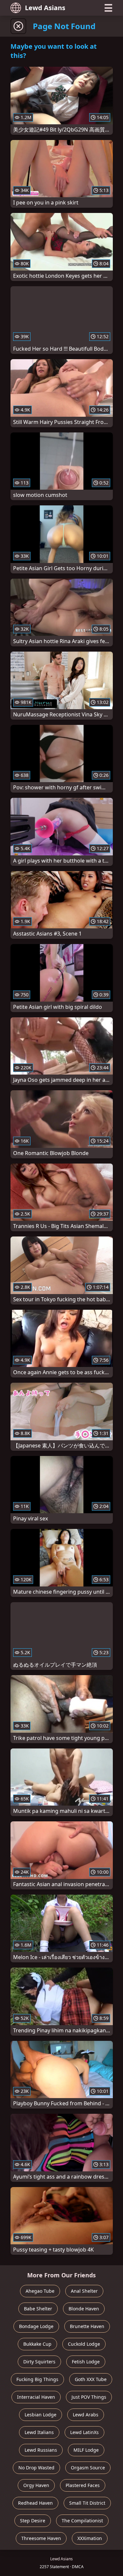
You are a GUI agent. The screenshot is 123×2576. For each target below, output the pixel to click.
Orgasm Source (88, 2468)
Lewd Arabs (86, 2415)
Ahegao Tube (40, 2291)
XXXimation (90, 2538)
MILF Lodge (86, 2450)
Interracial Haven (36, 2397)
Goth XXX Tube (91, 2379)
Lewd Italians (39, 2432)
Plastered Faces (83, 2485)
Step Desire (33, 2521)
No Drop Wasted (36, 2468)
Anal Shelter (84, 2291)
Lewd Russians (41, 2450)
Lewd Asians (45, 8)
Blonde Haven (84, 2309)
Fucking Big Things (37, 2379)
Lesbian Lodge (41, 2415)
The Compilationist (82, 2521)
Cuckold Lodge (84, 2344)
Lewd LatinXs (84, 2432)
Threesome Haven (41, 2538)
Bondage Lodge (36, 2326)
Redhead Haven (35, 2503)
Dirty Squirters (39, 2362)
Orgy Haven (36, 2485)
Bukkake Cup (37, 2344)
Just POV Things (89, 2397)
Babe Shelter (38, 2309)
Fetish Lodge (86, 2362)
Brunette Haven (87, 2326)
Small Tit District (87, 2503)
